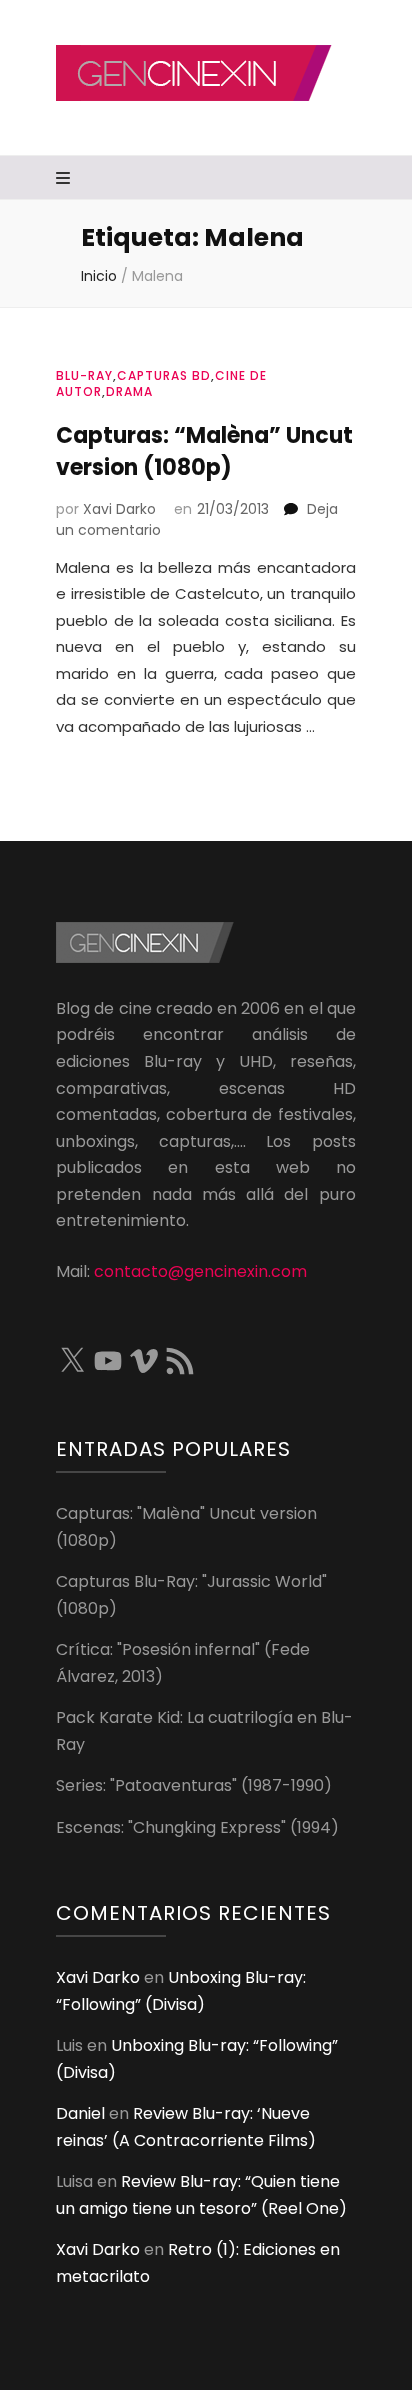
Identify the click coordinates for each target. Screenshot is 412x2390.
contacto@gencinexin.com (200, 1271)
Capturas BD (164, 375)
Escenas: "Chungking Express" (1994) (197, 1827)
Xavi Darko (119, 509)
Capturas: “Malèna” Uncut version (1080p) (204, 451)
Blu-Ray (84, 375)
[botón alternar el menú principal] (65, 179)
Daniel (80, 2113)
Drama (129, 391)
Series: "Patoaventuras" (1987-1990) (194, 1785)
